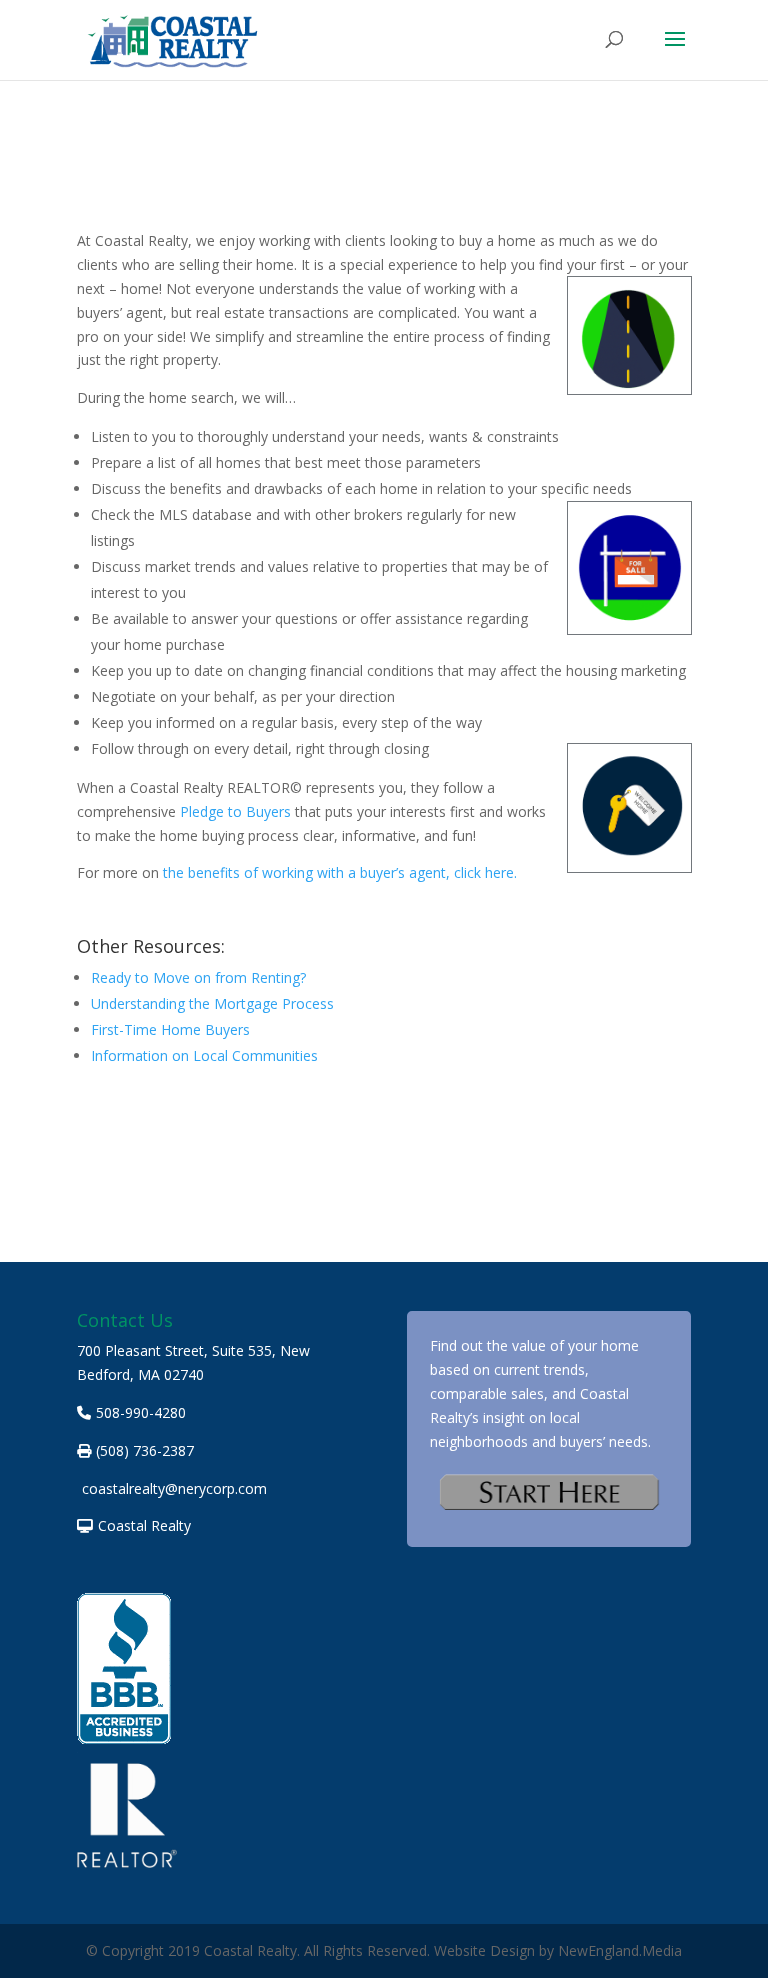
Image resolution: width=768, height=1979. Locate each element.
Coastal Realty (144, 1525)
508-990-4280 (141, 1412)
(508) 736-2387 (145, 1450)
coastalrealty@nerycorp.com (174, 1488)
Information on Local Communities (204, 1055)
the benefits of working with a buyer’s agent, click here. (340, 872)
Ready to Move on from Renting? (198, 977)
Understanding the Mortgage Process (212, 1003)
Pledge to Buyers (235, 811)
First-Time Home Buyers (170, 1029)
